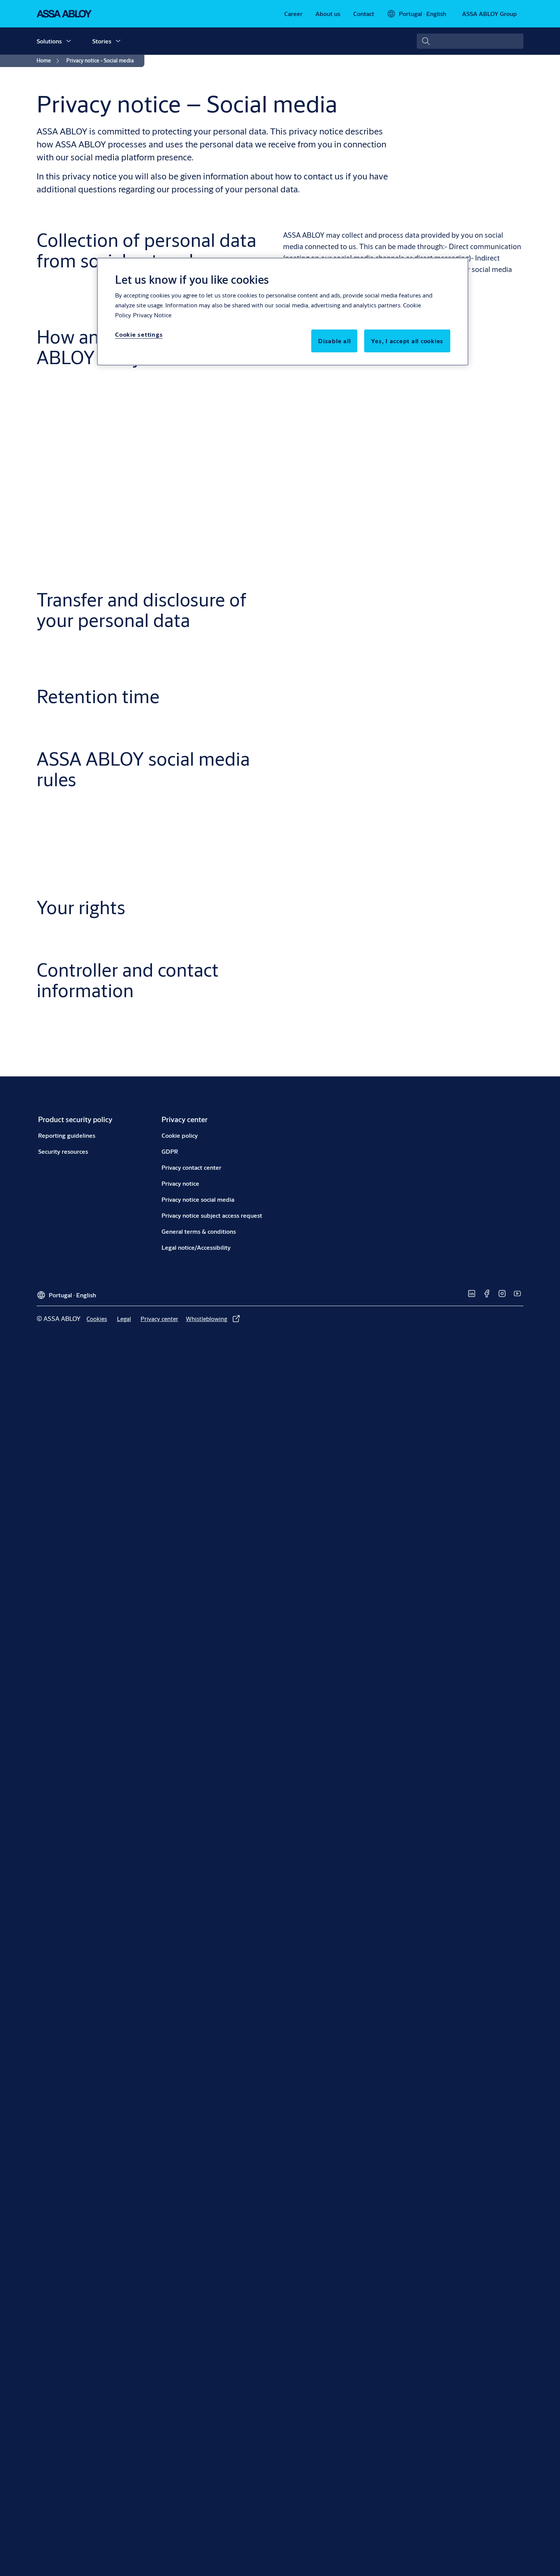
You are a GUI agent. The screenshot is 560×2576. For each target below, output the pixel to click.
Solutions (49, 41)
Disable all (334, 341)
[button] (69, 41)
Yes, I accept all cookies (407, 341)
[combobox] (470, 41)
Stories (102, 41)
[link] (293, 14)
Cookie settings (139, 334)
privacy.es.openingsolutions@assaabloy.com (355, 1085)
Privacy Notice (152, 315)
